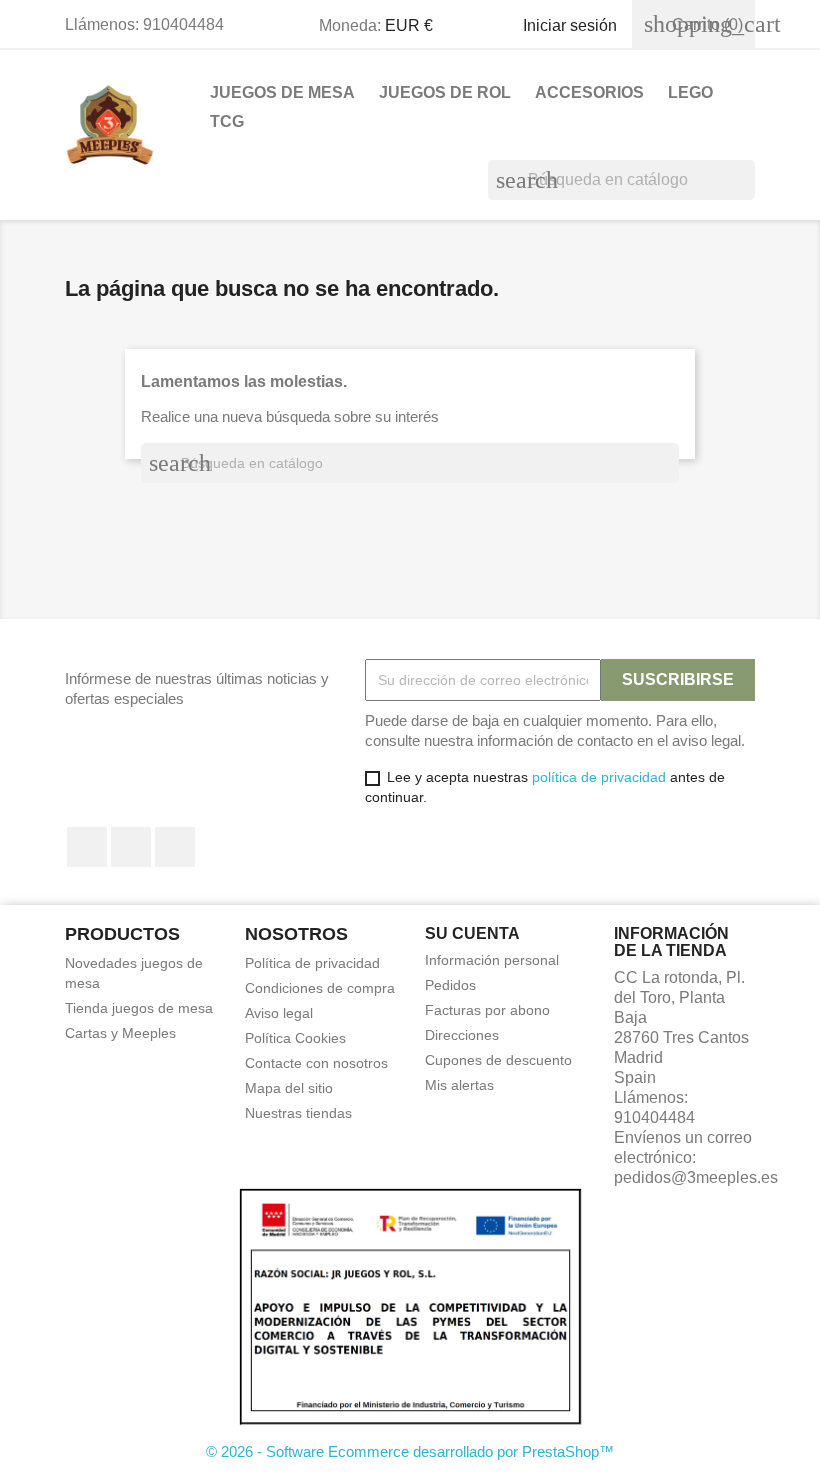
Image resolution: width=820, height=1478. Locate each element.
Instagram (175, 847)
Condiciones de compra (320, 988)
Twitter (131, 847)
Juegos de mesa (282, 92)
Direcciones (462, 1035)
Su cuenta (472, 933)
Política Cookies (295, 1038)
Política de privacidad (312, 963)
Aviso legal (279, 1013)
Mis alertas (459, 1085)
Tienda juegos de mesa (139, 1008)
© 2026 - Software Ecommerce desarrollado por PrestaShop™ (410, 1451)
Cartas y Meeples (120, 1033)
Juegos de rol (445, 92)
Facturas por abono (487, 1010)
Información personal (492, 960)
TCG (227, 121)
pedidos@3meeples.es (696, 1177)
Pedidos (450, 985)
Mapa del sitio (289, 1088)
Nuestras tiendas (298, 1113)
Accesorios (589, 92)
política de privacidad (599, 777)
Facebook (87, 847)
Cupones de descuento (498, 1060)
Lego (690, 92)
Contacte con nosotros (316, 1063)
